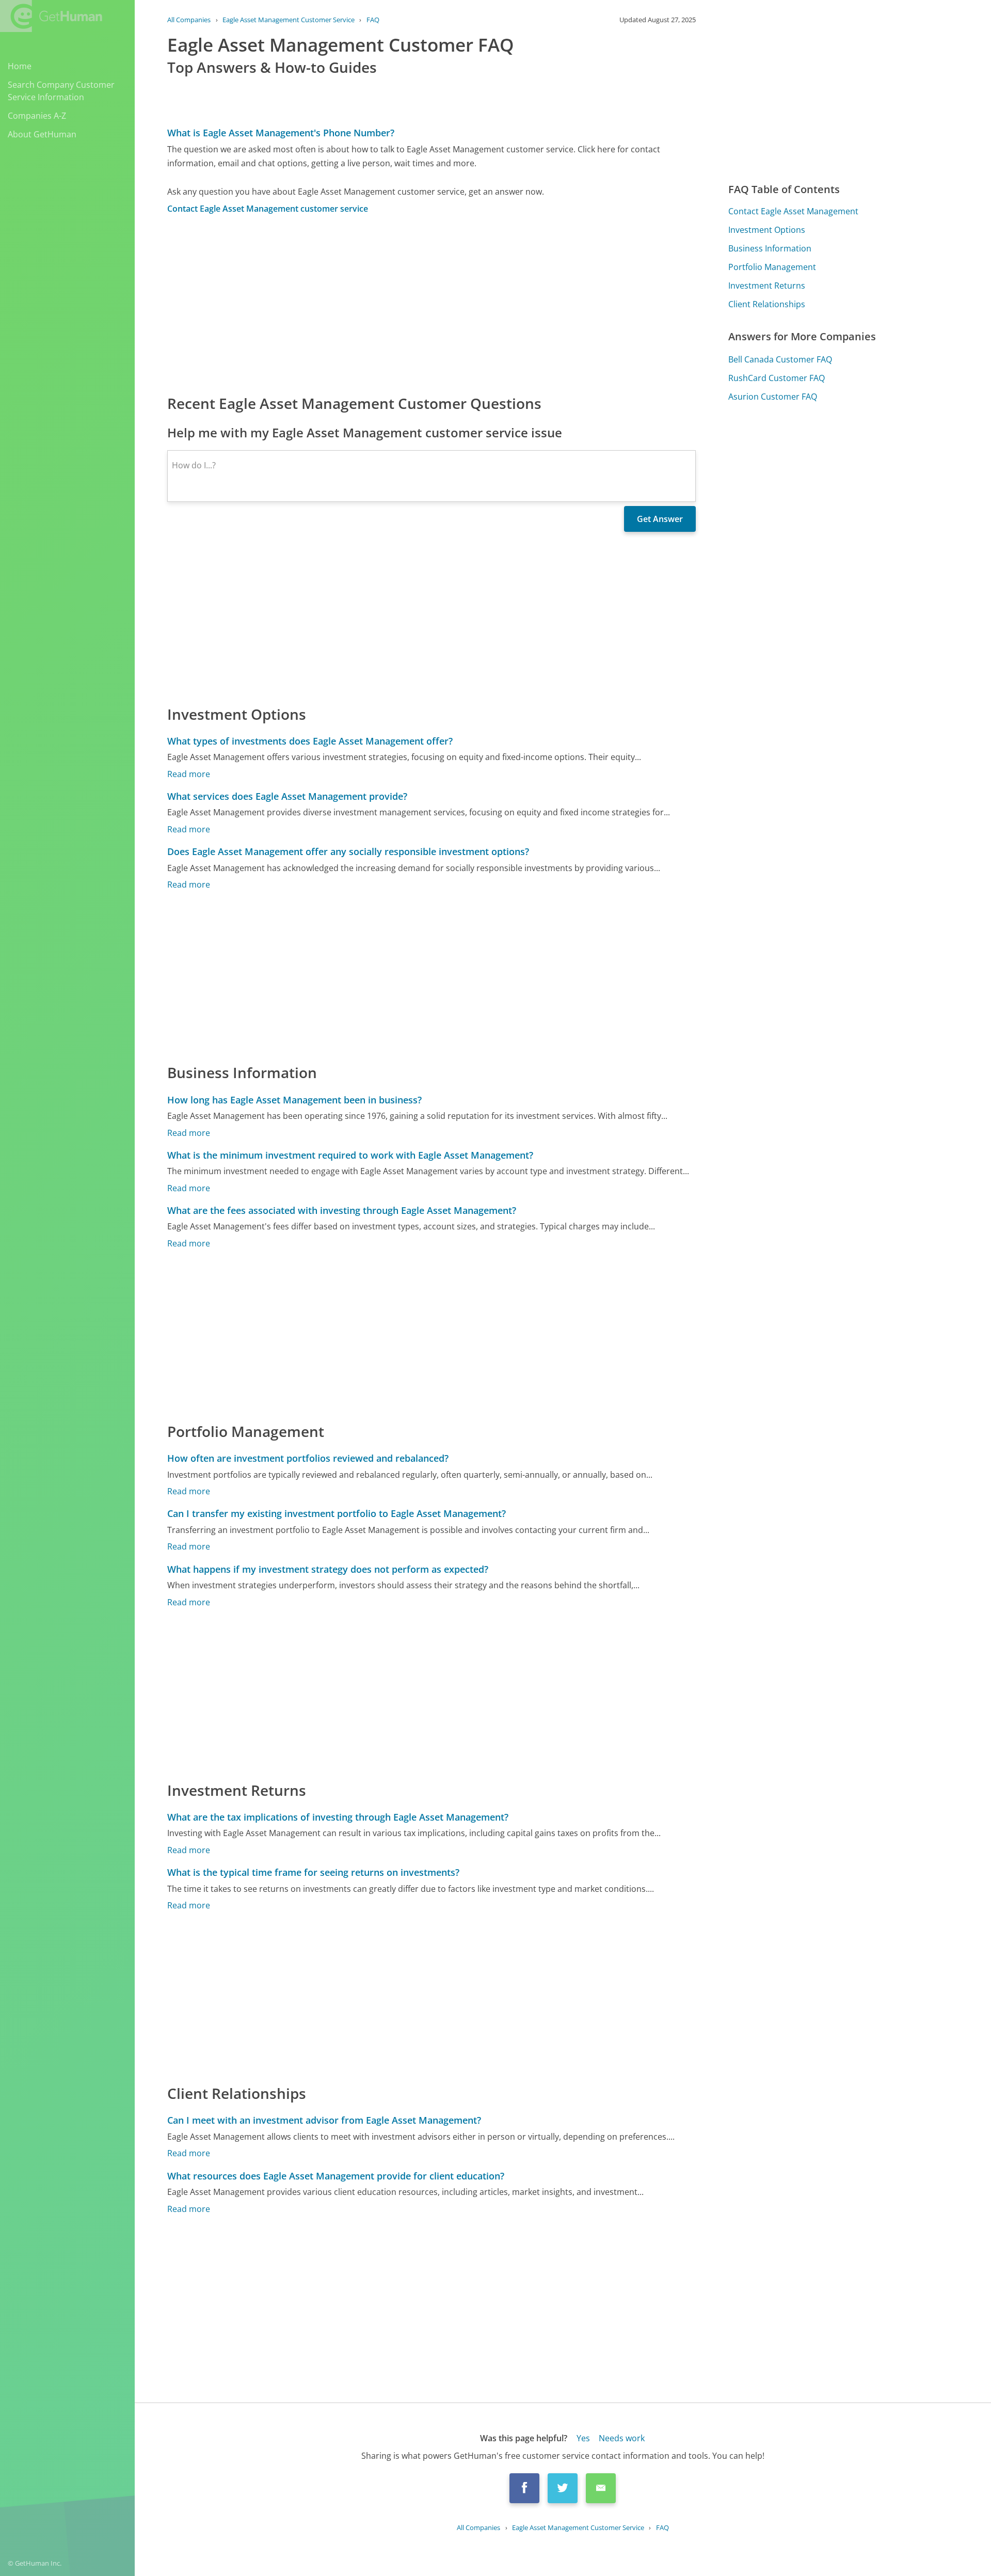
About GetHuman (42, 134)
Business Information (770, 248)
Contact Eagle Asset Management (793, 211)
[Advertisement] (431, 304)
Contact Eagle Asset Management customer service (268, 209)
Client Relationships (767, 304)
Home (20, 66)
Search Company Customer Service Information (61, 91)
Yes (583, 2438)
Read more (189, 774)
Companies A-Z (37, 116)
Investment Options (767, 230)
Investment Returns (767, 286)
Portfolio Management (772, 267)
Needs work (622, 2438)
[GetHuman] (51, 16)
